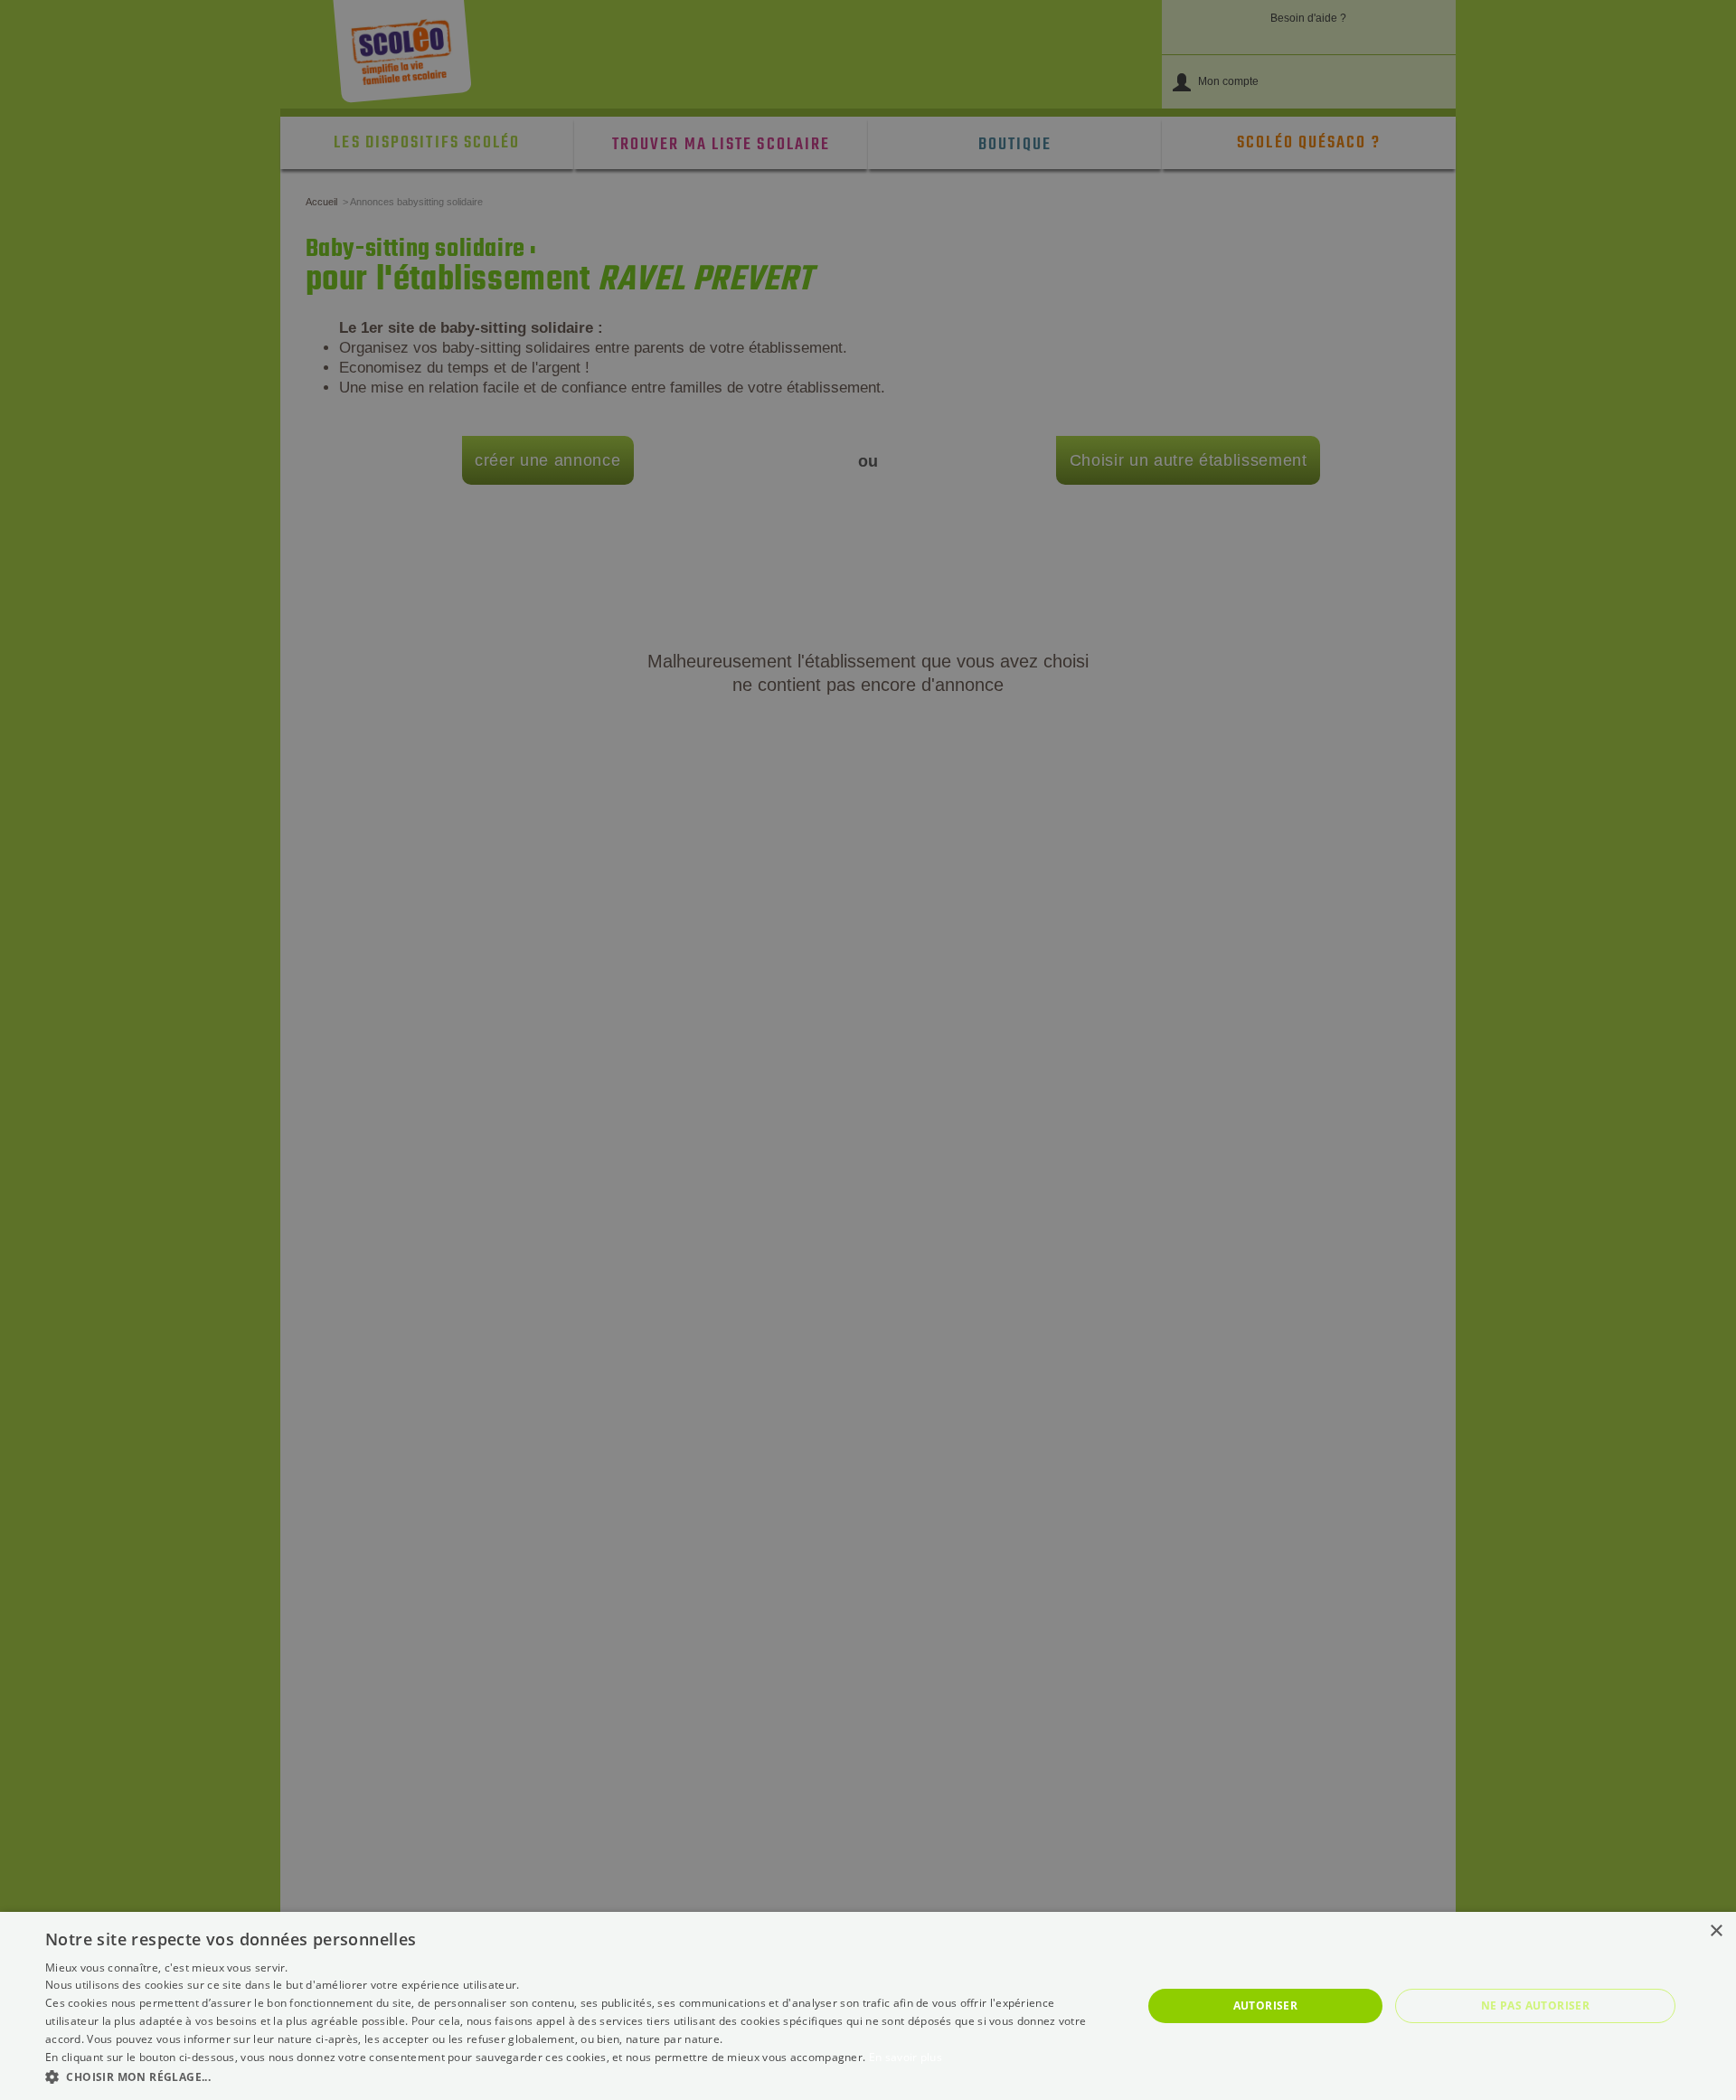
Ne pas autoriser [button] (1535, 2005)
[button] (577, 2076)
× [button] (1716, 1931)
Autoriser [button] (1266, 2005)
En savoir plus (906, 2057)
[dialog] (868, 2006)
